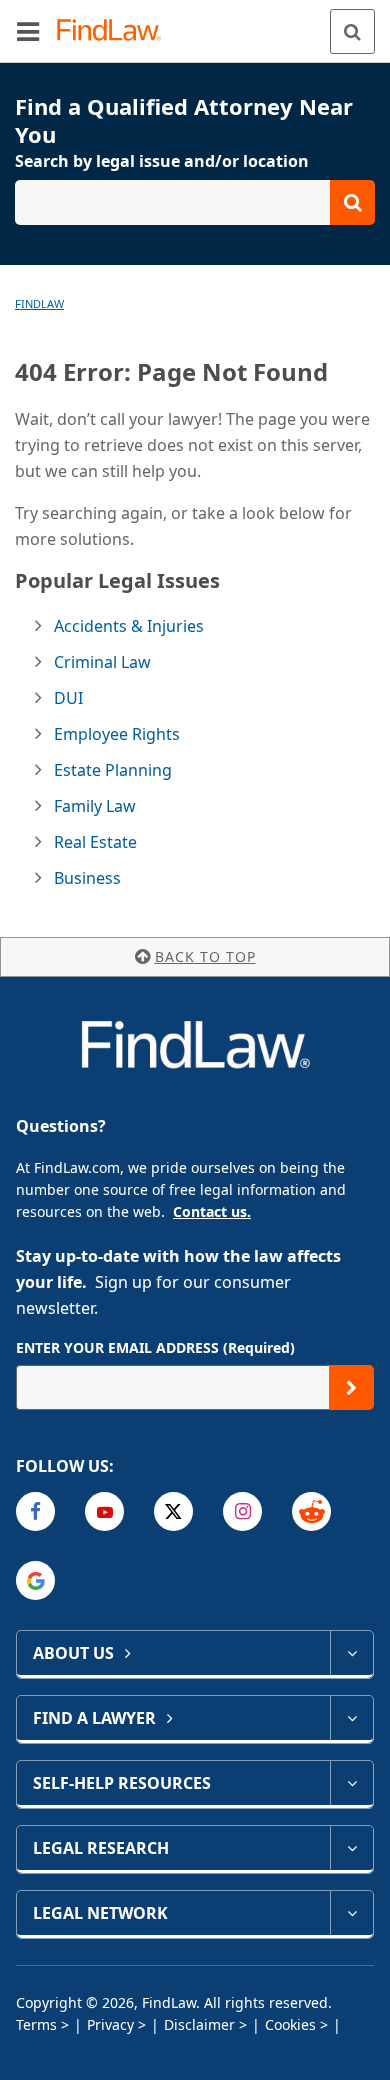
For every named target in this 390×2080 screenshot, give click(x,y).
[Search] (352, 31)
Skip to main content (195, 23)
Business (87, 878)
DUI (68, 698)
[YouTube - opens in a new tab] (104, 1511)
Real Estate (95, 842)
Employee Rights (117, 734)
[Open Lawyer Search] (195, 202)
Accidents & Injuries (129, 626)
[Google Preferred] (35, 1580)
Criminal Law (102, 662)
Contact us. (212, 1211)
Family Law (95, 806)
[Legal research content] (351, 1848)
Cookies (290, 2024)
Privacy (110, 2024)
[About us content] (351, 1653)
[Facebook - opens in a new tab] (35, 1511)
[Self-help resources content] (351, 1783)
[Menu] (28, 31)
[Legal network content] (351, 1913)
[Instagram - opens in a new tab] (242, 1511)
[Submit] (351, 1387)
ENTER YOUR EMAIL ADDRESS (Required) (155, 1347)
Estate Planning (113, 770)
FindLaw (39, 303)
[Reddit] (311, 1511)
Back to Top (205, 956)
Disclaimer (199, 2024)
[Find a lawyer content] (351, 1718)
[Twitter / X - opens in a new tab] (173, 1511)
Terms (36, 2024)
